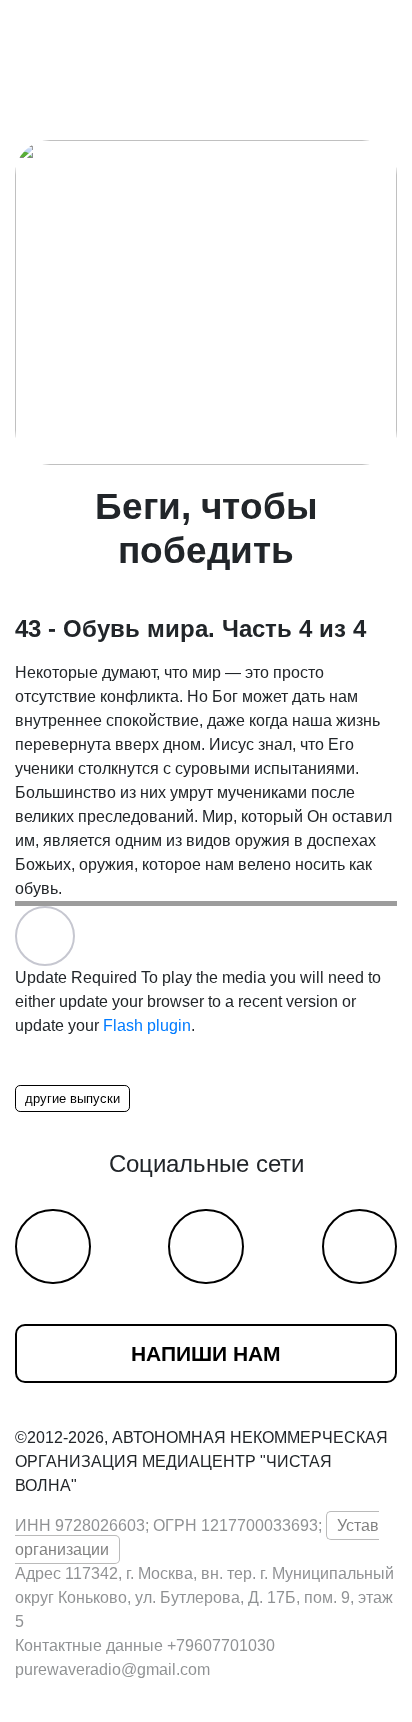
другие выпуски (72, 1098)
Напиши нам (206, 1353)
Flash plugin (147, 1025)
